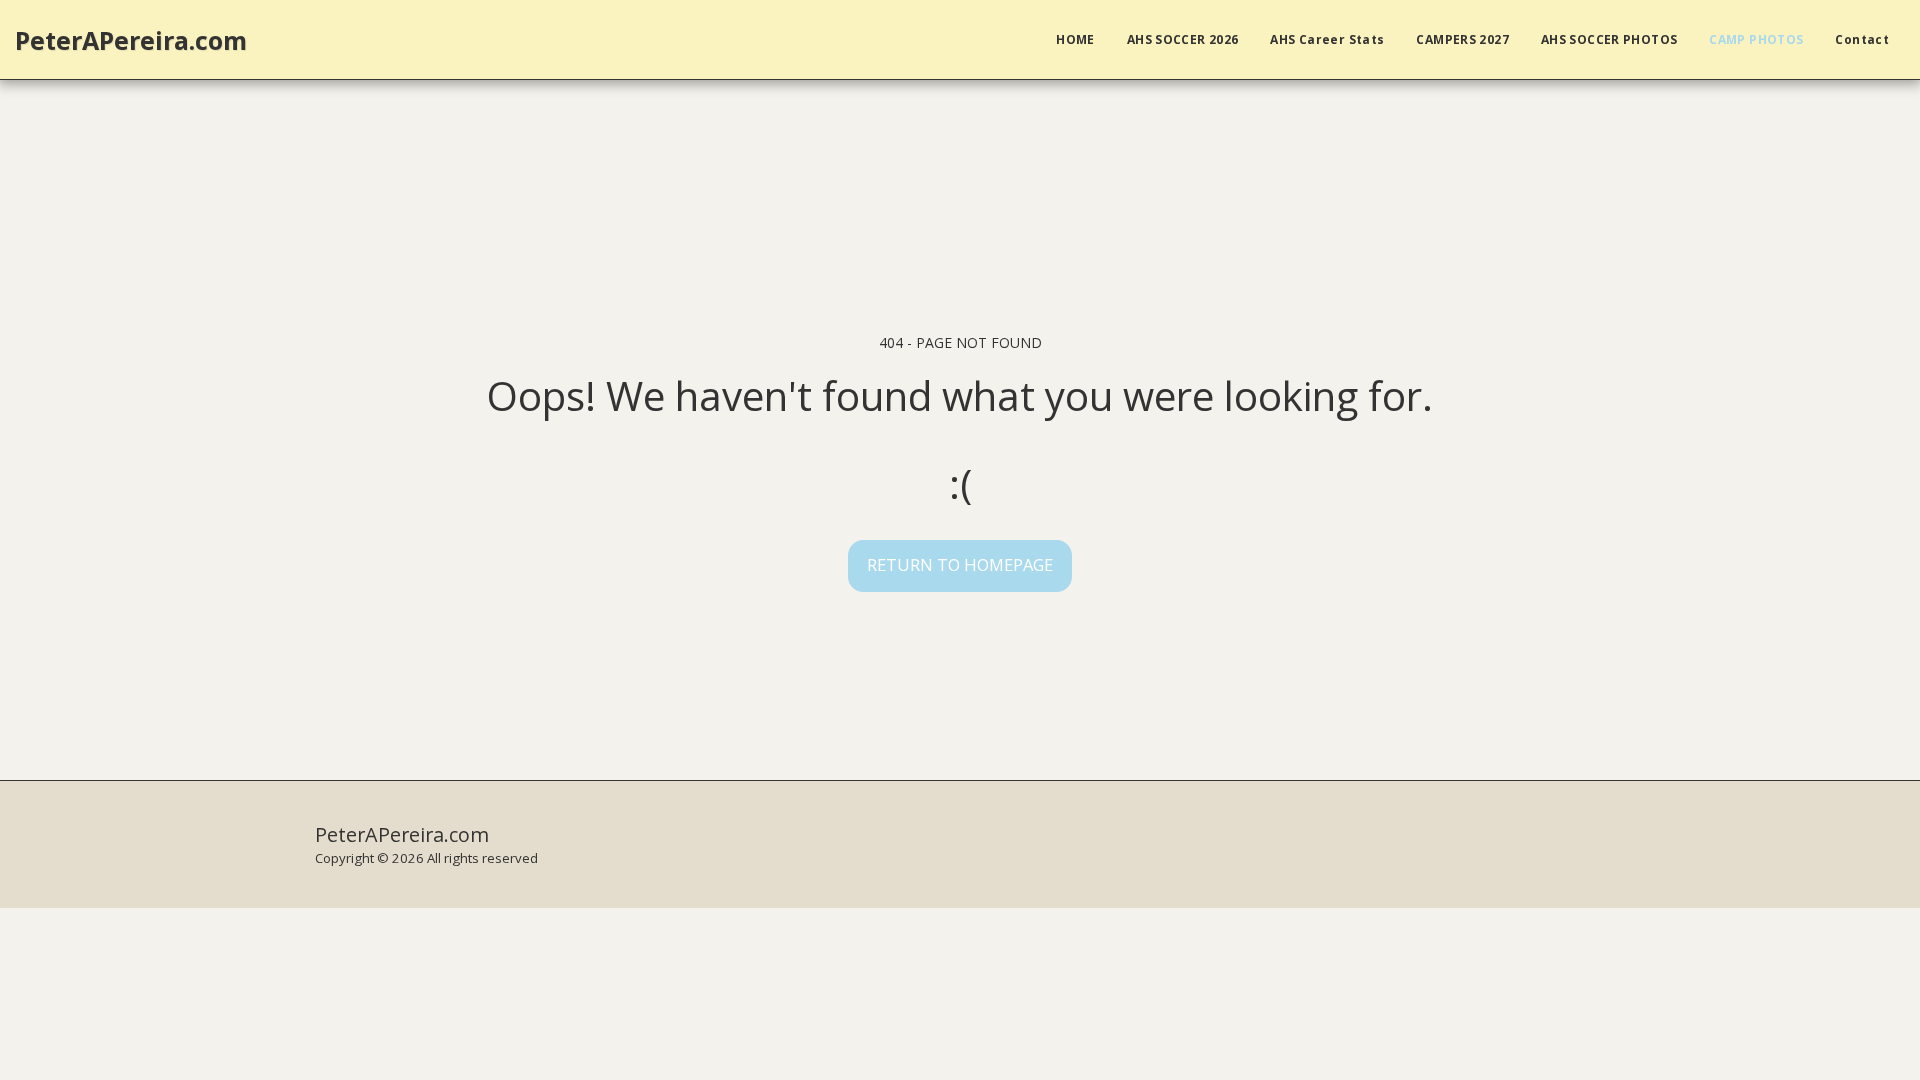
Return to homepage (960, 564)
